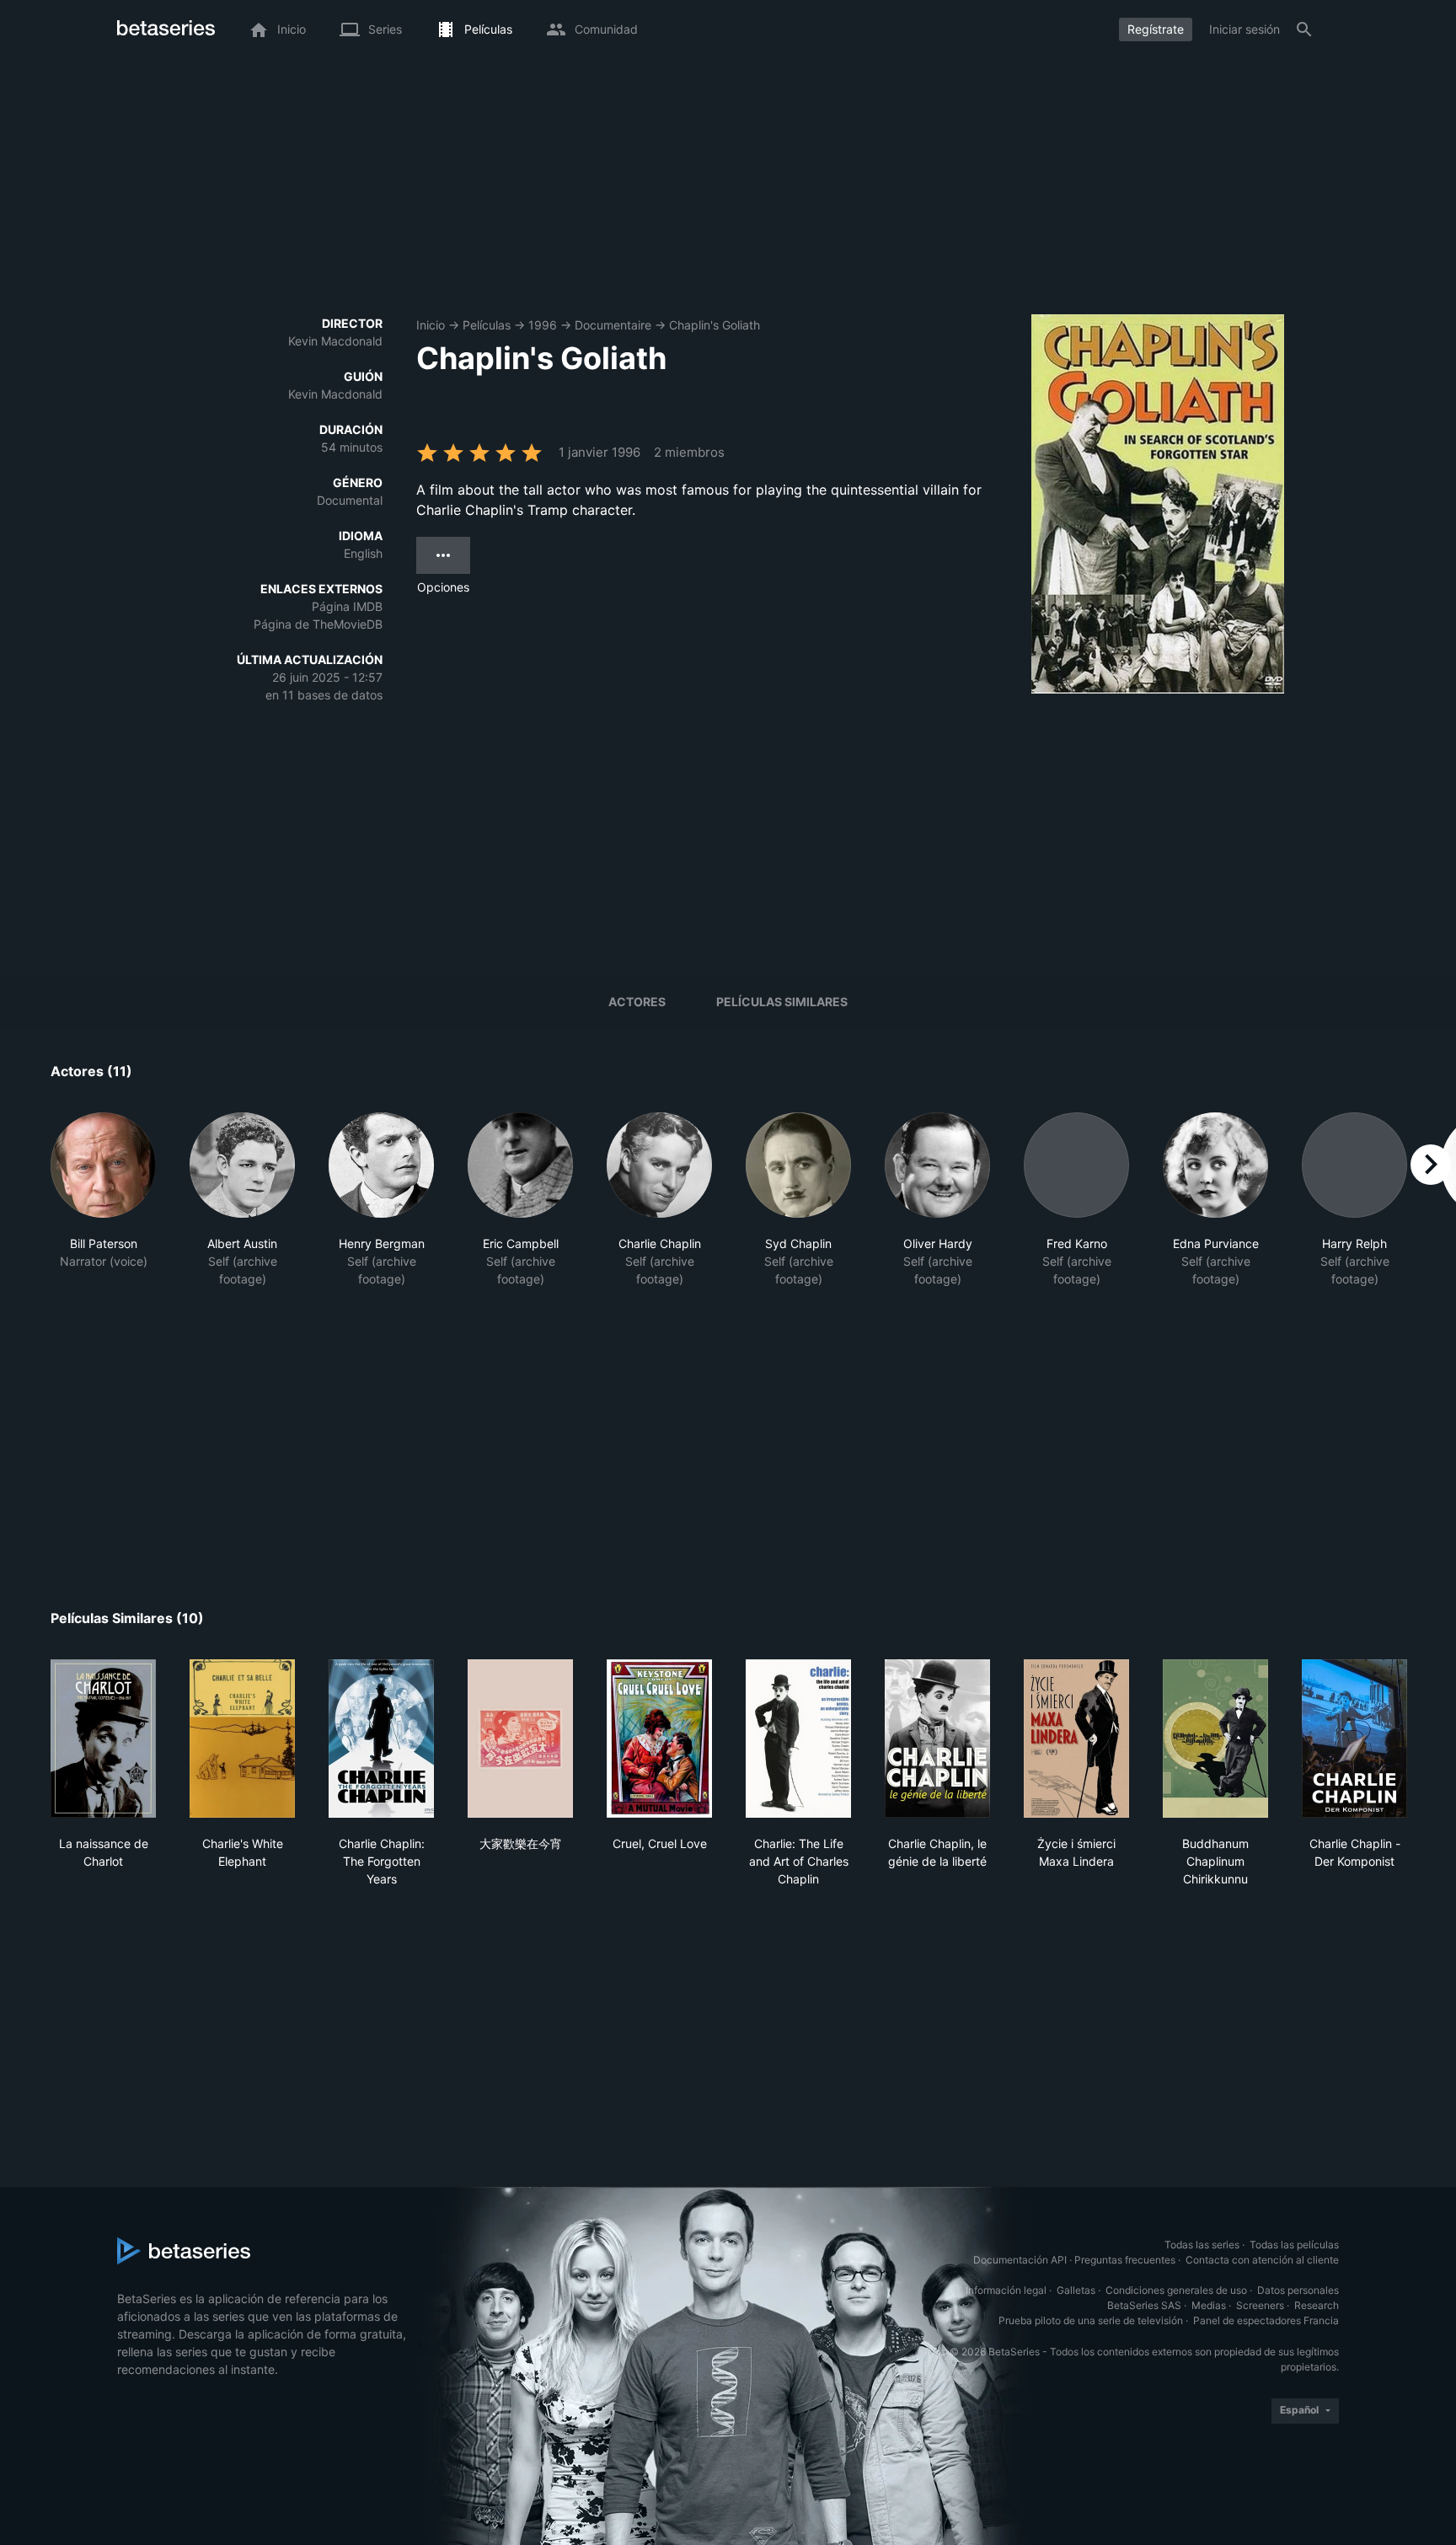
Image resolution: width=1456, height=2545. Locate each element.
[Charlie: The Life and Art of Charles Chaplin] (798, 1739)
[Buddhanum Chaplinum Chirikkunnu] (1215, 1739)
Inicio (431, 325)
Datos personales (1298, 2290)
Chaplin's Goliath (715, 325)
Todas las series (1202, 2245)
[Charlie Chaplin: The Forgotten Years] (381, 1739)
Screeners (1260, 2305)
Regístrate (1156, 29)
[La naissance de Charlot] (103, 1739)
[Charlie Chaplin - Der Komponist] (1354, 1739)
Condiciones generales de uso (1176, 2290)
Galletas (1076, 2290)
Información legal (1006, 2290)
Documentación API (1020, 2260)
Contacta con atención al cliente (1262, 2260)
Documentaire (613, 325)
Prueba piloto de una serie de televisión (1091, 2320)
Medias (1209, 2305)
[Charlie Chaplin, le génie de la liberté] (937, 1739)
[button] (103, 1200)
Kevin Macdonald (335, 341)
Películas (487, 325)
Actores (637, 1002)
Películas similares (782, 1002)
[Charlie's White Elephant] (242, 1739)
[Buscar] (1304, 29)
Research (1317, 2305)
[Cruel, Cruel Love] (659, 1739)
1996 (543, 325)
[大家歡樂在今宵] (520, 1739)
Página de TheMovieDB (318, 624)
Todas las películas (1294, 2245)
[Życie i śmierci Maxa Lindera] (1076, 1739)
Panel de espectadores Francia (1266, 2320)
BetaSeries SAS (1144, 2305)
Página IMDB (347, 606)
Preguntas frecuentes (1125, 2260)
